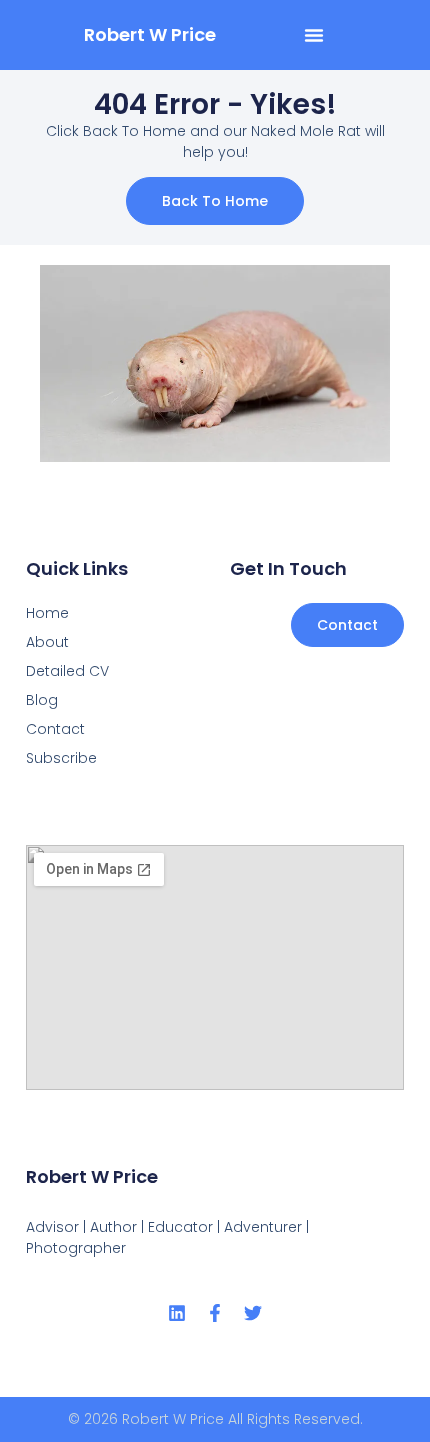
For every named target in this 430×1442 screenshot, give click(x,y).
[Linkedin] (177, 1313)
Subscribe (61, 758)
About (47, 642)
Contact (55, 729)
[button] (314, 35)
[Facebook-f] (215, 1313)
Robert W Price (150, 34)
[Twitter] (253, 1313)
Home (47, 613)
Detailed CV (67, 671)
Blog (42, 700)
